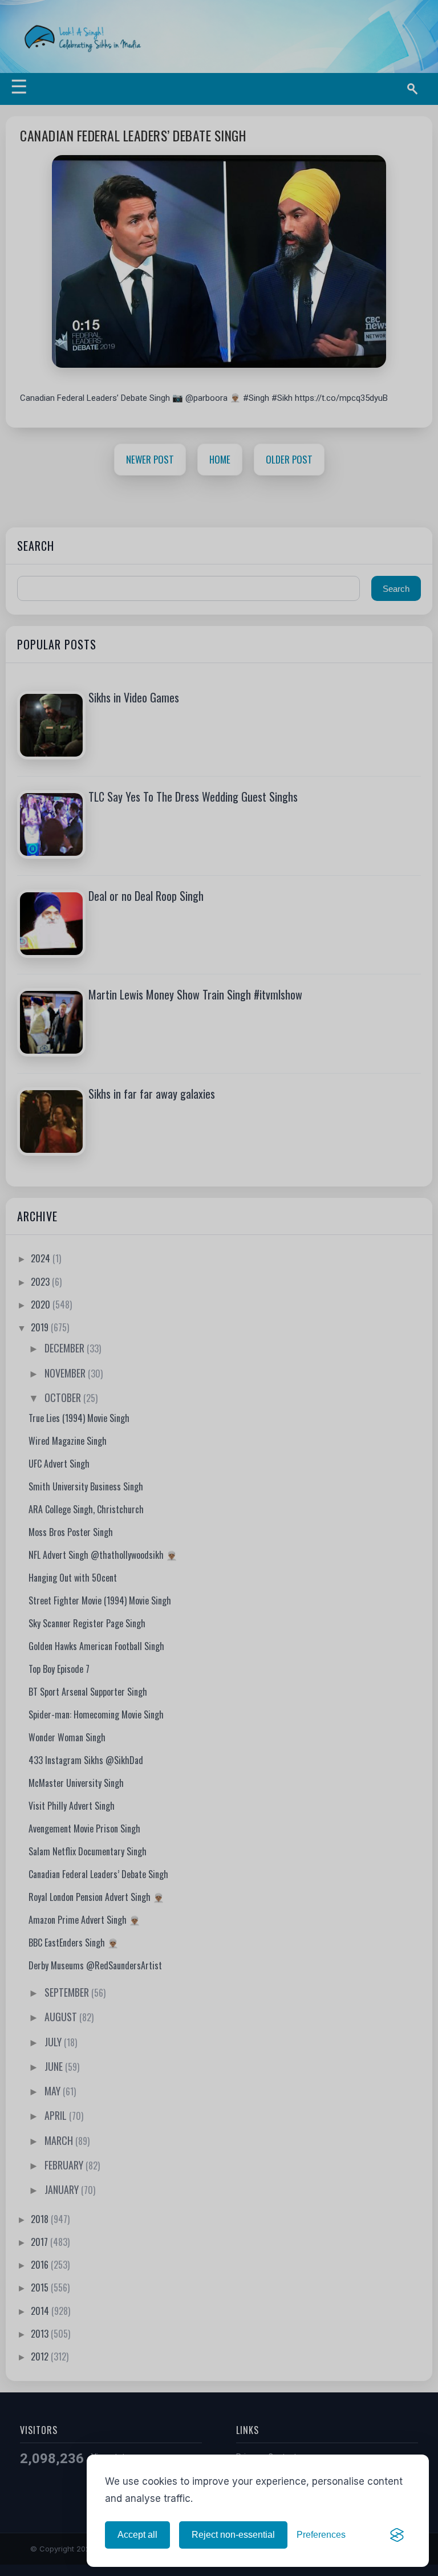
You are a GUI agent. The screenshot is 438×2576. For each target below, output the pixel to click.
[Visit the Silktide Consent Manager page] (397, 2535)
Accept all (137, 2535)
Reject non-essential (233, 2535)
